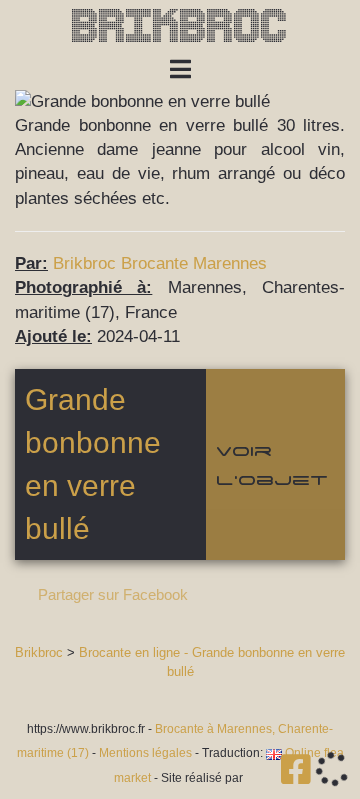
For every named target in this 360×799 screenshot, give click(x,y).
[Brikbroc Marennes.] (298, 776)
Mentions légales (145, 753)
